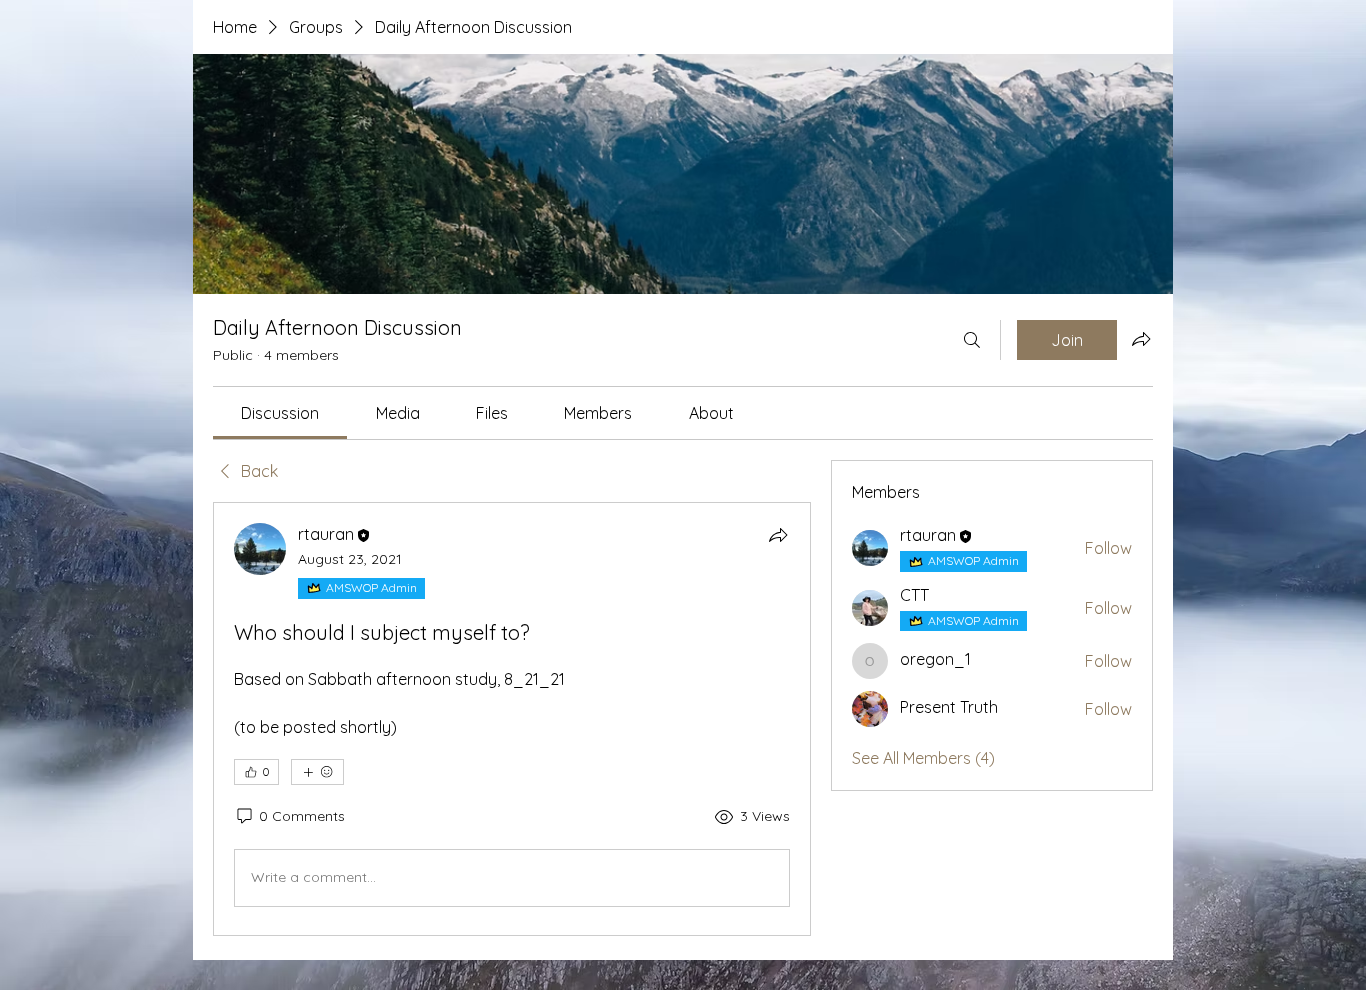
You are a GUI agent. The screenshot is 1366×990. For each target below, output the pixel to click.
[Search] (972, 340)
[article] (512, 718)
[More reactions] (317, 772)
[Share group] (1141, 339)
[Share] (778, 535)
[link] (280, 413)
